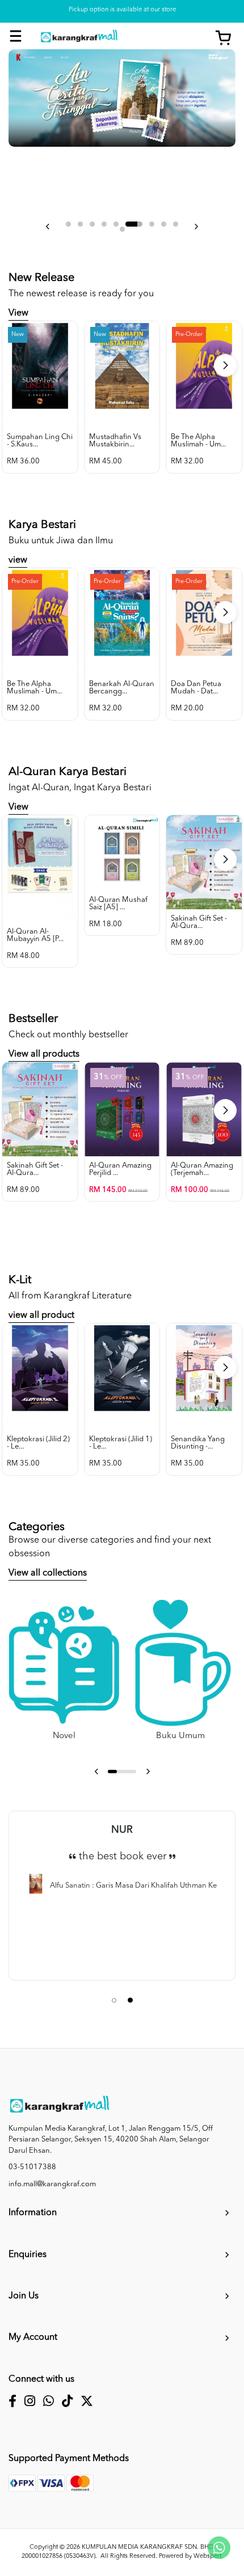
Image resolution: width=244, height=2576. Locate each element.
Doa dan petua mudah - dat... (196, 688)
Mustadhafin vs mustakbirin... (115, 441)
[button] (48, 227)
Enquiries (28, 2255)
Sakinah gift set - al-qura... (199, 922)
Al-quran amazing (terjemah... (202, 1169)
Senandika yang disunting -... (198, 1443)
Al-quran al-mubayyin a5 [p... (35, 935)
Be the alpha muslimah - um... (198, 441)
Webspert (207, 2556)
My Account (33, 2337)
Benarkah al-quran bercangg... (122, 688)
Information (33, 2213)
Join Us (24, 2296)
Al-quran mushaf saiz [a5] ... (118, 904)
